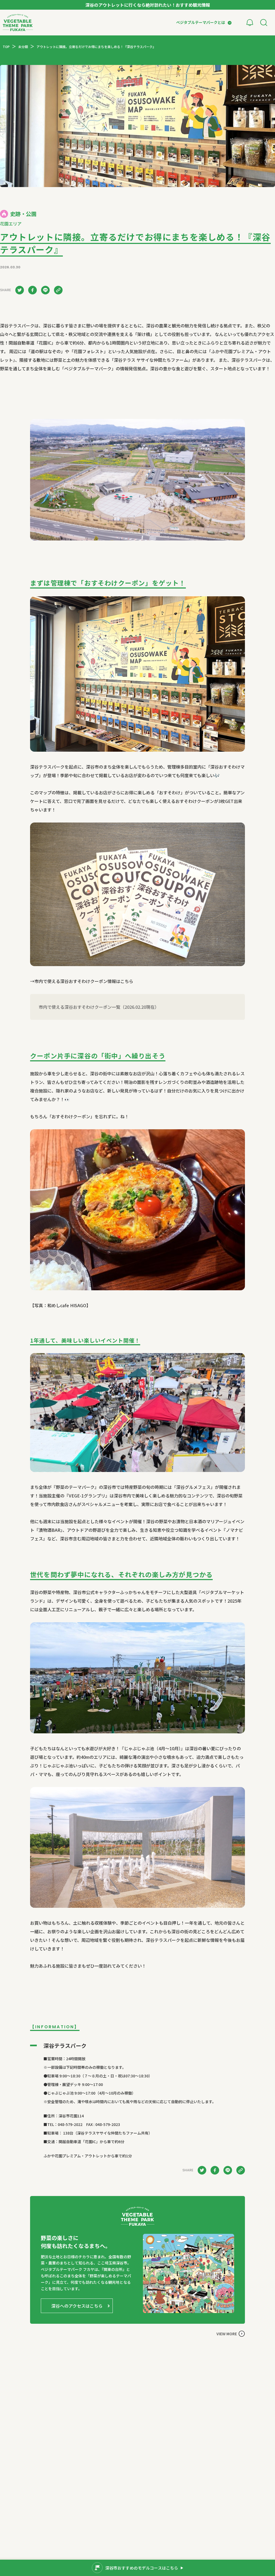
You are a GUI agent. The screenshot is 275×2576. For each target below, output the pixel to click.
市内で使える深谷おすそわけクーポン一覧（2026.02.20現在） (99, 1007)
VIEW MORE (227, 2334)
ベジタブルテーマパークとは (201, 22)
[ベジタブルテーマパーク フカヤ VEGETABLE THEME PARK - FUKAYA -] (18, 23)
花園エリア (11, 224)
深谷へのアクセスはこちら (77, 2306)
